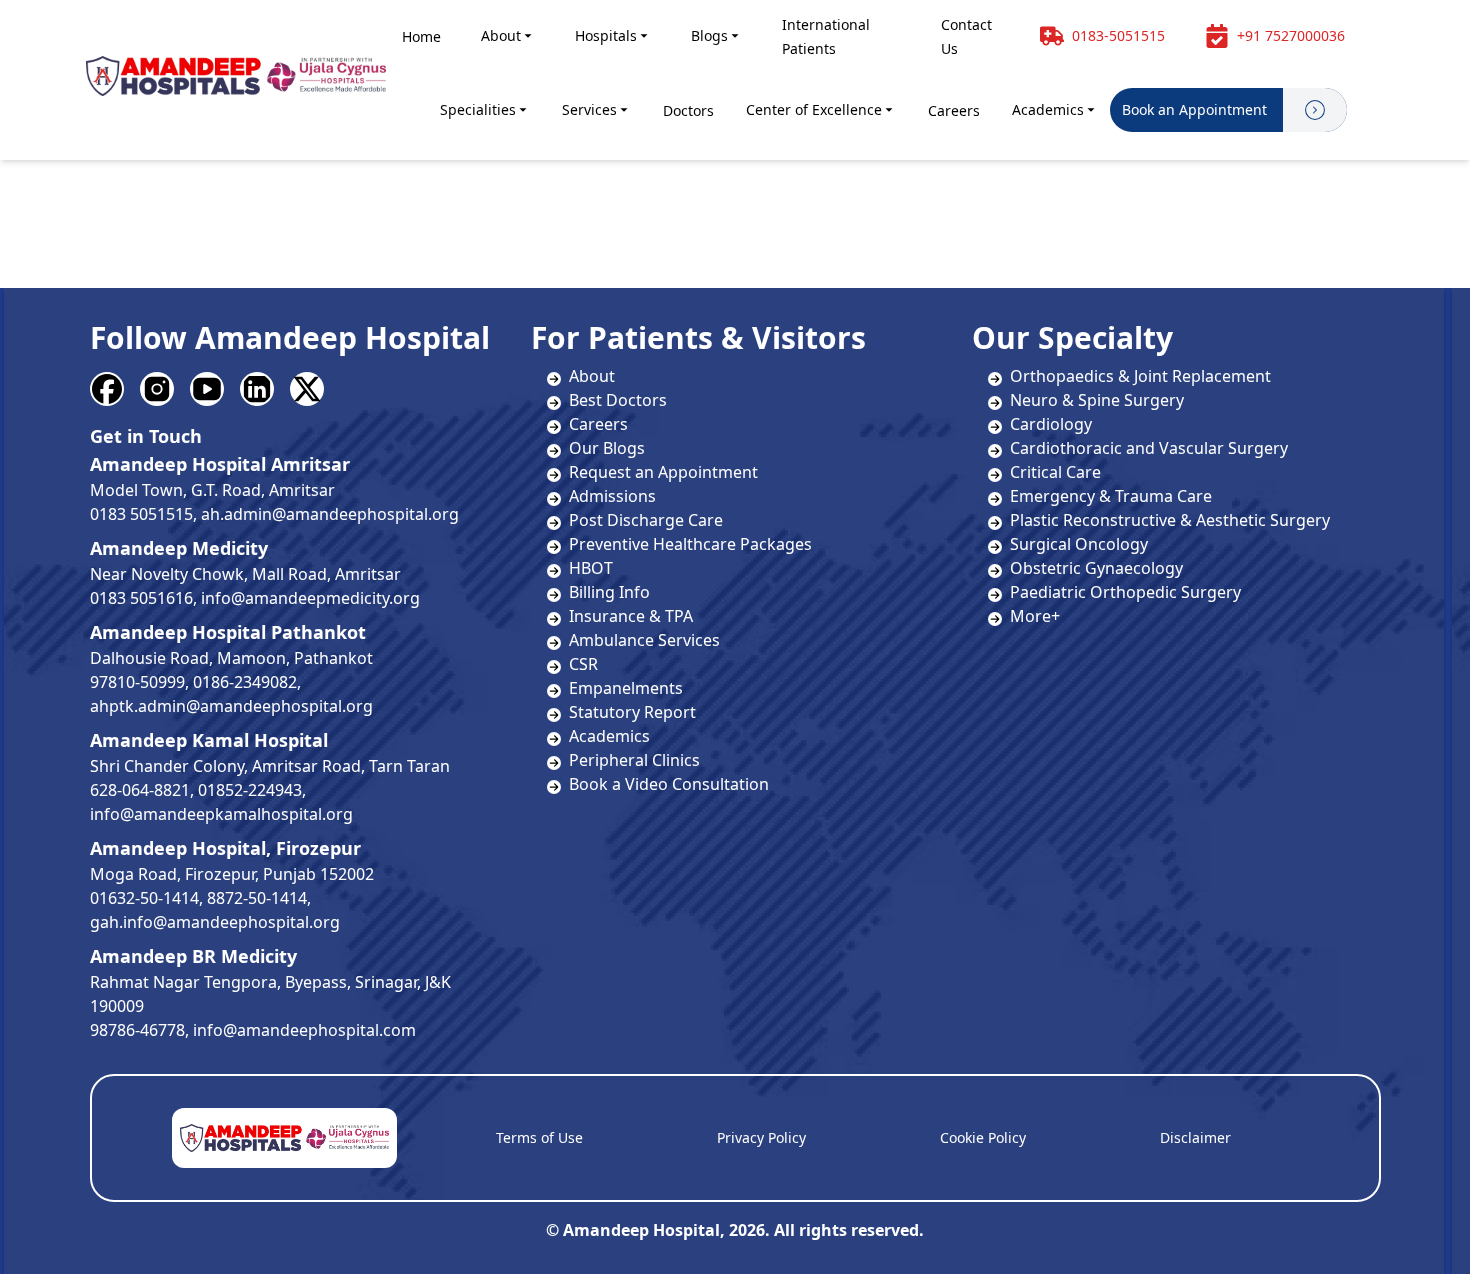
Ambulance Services (644, 640)
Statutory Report (632, 712)
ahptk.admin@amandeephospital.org (231, 706)
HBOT (591, 568)
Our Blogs (607, 448)
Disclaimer (1195, 1137)
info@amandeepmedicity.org (310, 598)
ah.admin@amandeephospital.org (330, 514)
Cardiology (1051, 424)
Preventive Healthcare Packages (690, 544)
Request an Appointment (663, 472)
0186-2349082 (245, 682)
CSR (583, 664)
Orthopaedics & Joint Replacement (1140, 376)
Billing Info (609, 592)
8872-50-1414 (257, 898)
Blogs (709, 35)
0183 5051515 (141, 514)
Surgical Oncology (1079, 544)
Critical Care (1055, 472)
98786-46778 (137, 1030)
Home (421, 36)
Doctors (688, 110)
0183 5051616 (141, 598)
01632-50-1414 (144, 898)
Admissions (612, 496)
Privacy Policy (761, 1137)
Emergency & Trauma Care (1111, 496)
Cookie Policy (983, 1137)
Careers (954, 110)
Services (589, 109)
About (501, 35)
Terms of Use (539, 1137)
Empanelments (626, 688)
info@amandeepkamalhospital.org (221, 814)
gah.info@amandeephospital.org (215, 922)
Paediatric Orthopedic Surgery (1125, 592)
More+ (1035, 616)
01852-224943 (250, 790)
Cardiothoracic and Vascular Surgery (1149, 448)
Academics (1048, 109)
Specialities (478, 109)
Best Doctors (618, 400)
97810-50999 (137, 682)
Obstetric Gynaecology (1096, 568)
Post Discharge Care (646, 520)
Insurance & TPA (631, 616)
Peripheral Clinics (634, 760)
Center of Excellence (814, 109)
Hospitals (606, 35)
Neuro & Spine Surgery (1097, 400)
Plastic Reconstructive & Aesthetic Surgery (1170, 520)
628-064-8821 (140, 790)
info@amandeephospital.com (304, 1030)
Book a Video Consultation (669, 784)
